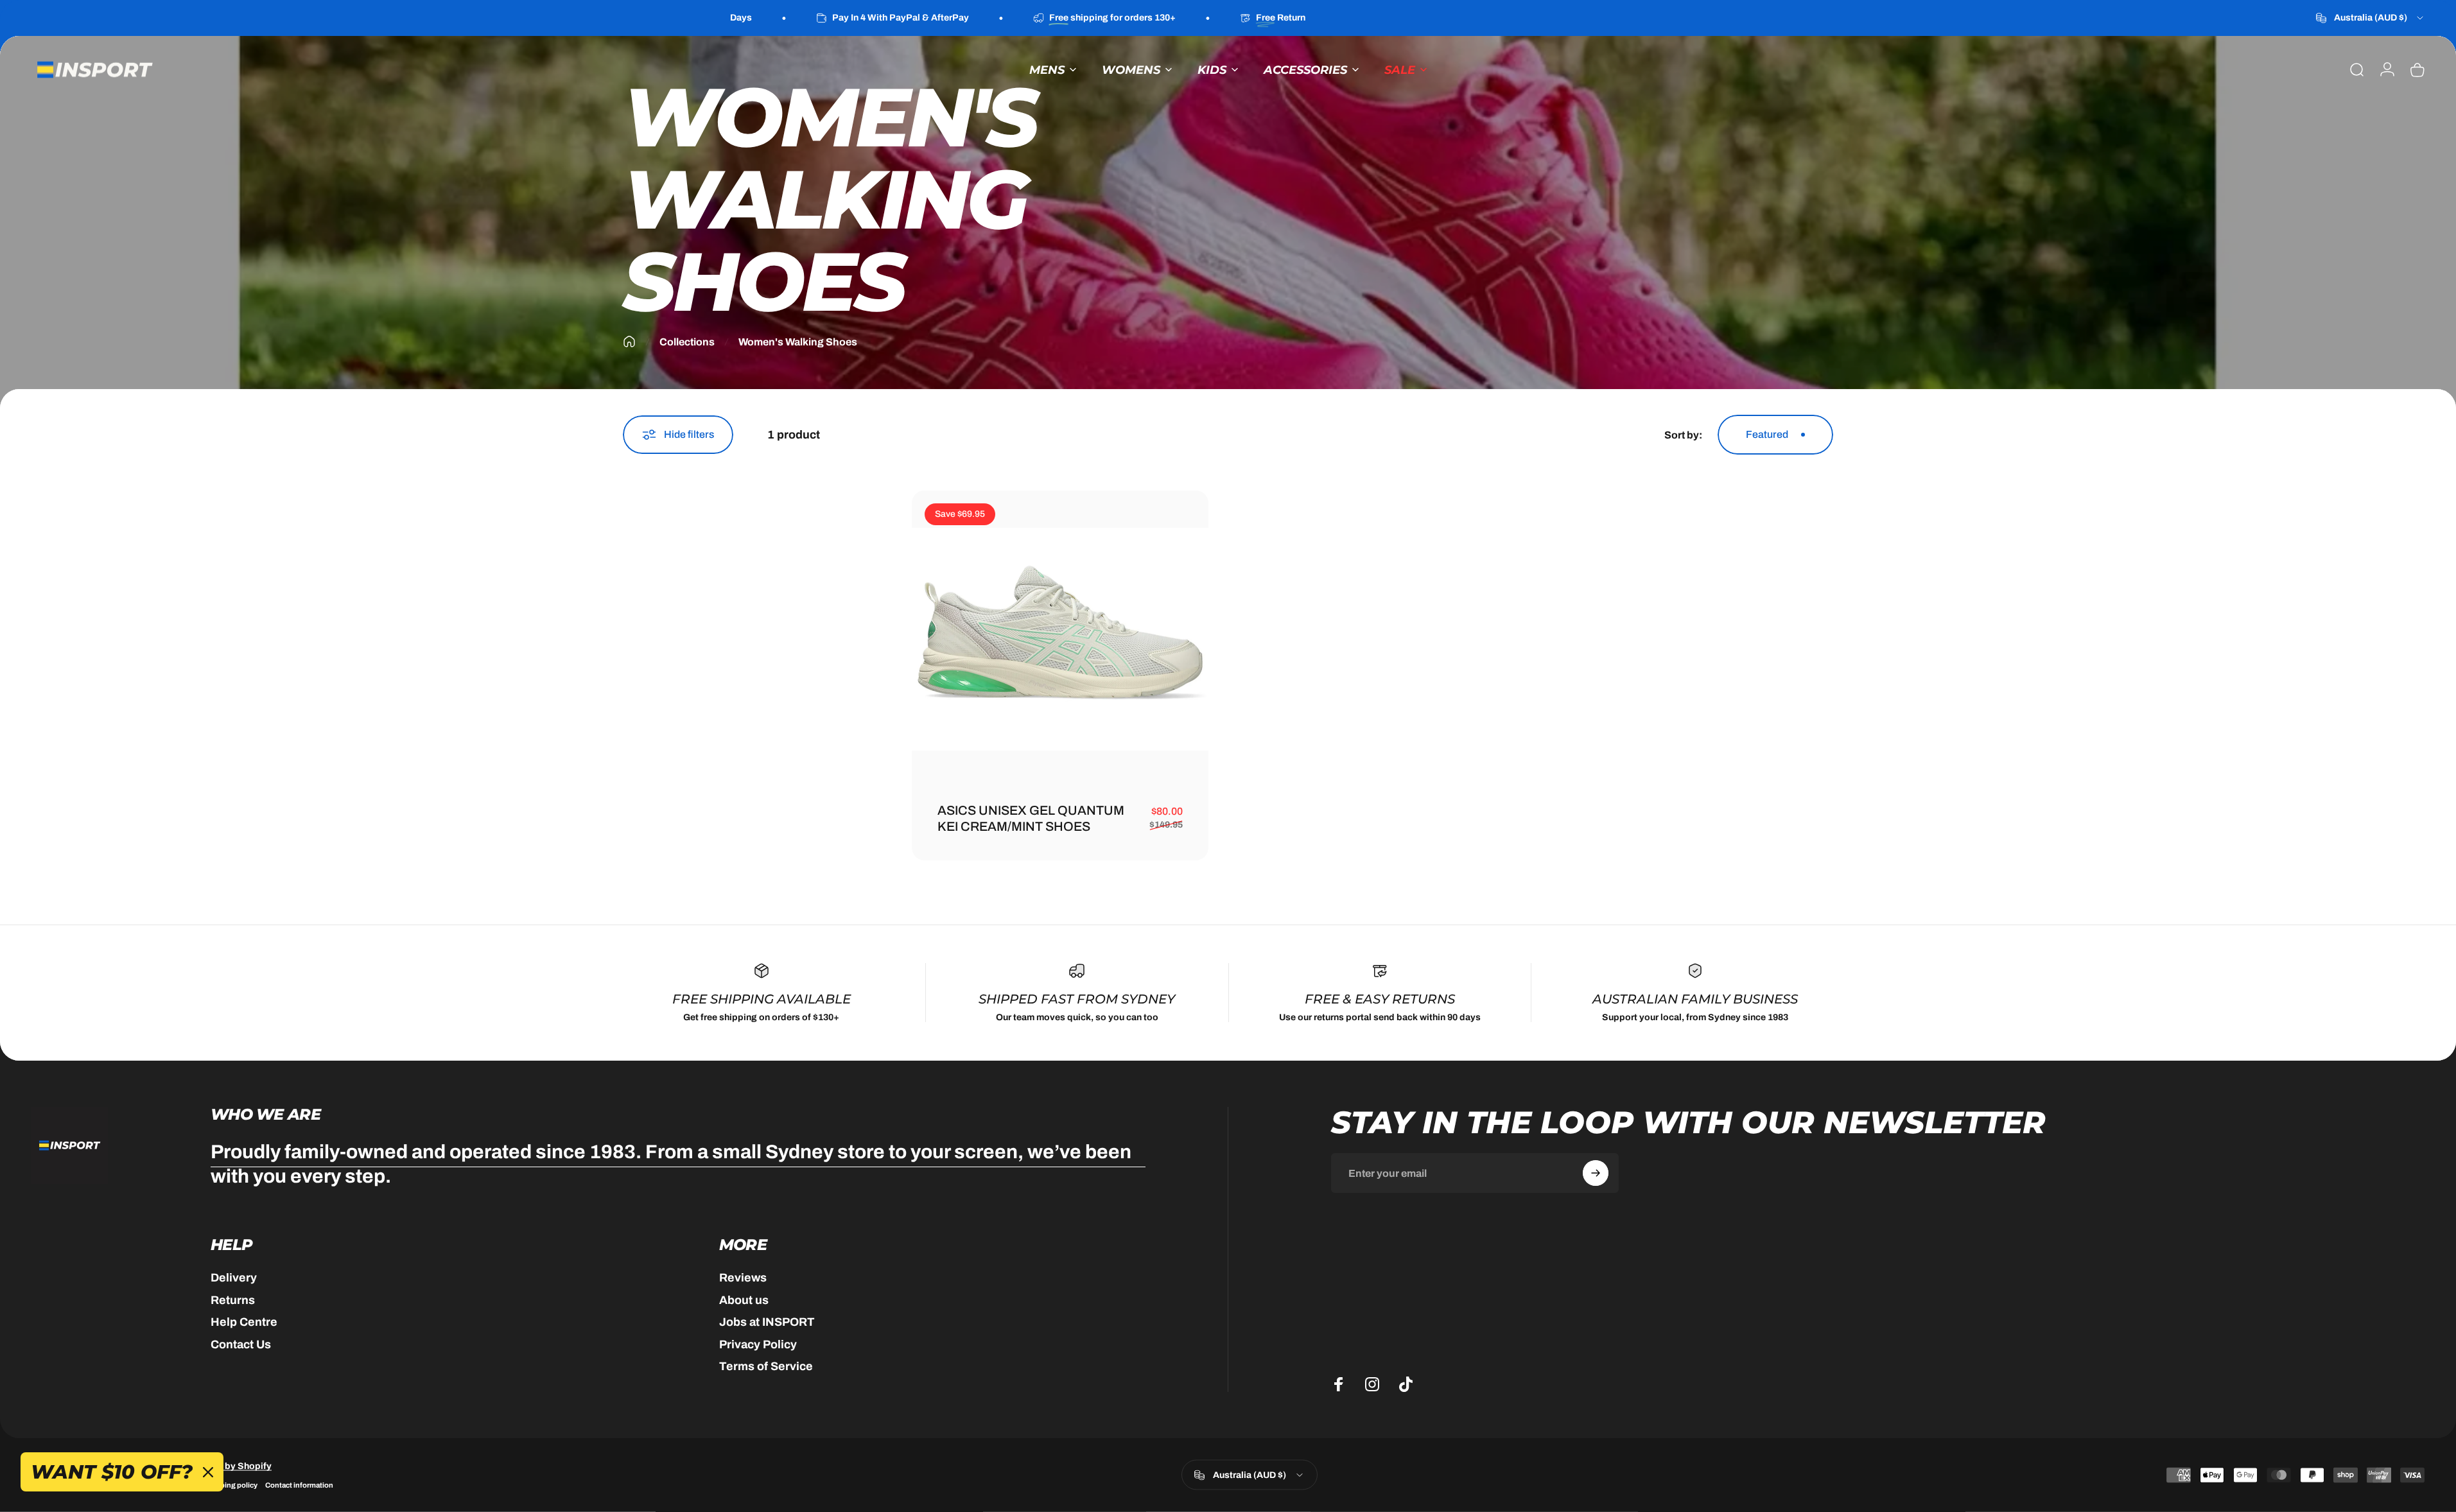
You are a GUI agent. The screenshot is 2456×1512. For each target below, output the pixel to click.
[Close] (208, 1472)
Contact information (299, 1485)
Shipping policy (231, 1485)
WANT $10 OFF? (112, 1472)
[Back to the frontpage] (629, 342)
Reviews (743, 1278)
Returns (233, 1300)
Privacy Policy (758, 1344)
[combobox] (2371, 18)
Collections (687, 342)
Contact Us (241, 1344)
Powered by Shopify (228, 1466)
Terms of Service (766, 1366)
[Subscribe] (1596, 1173)
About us (744, 1300)
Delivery (234, 1278)
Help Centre (244, 1322)
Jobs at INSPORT (767, 1322)
